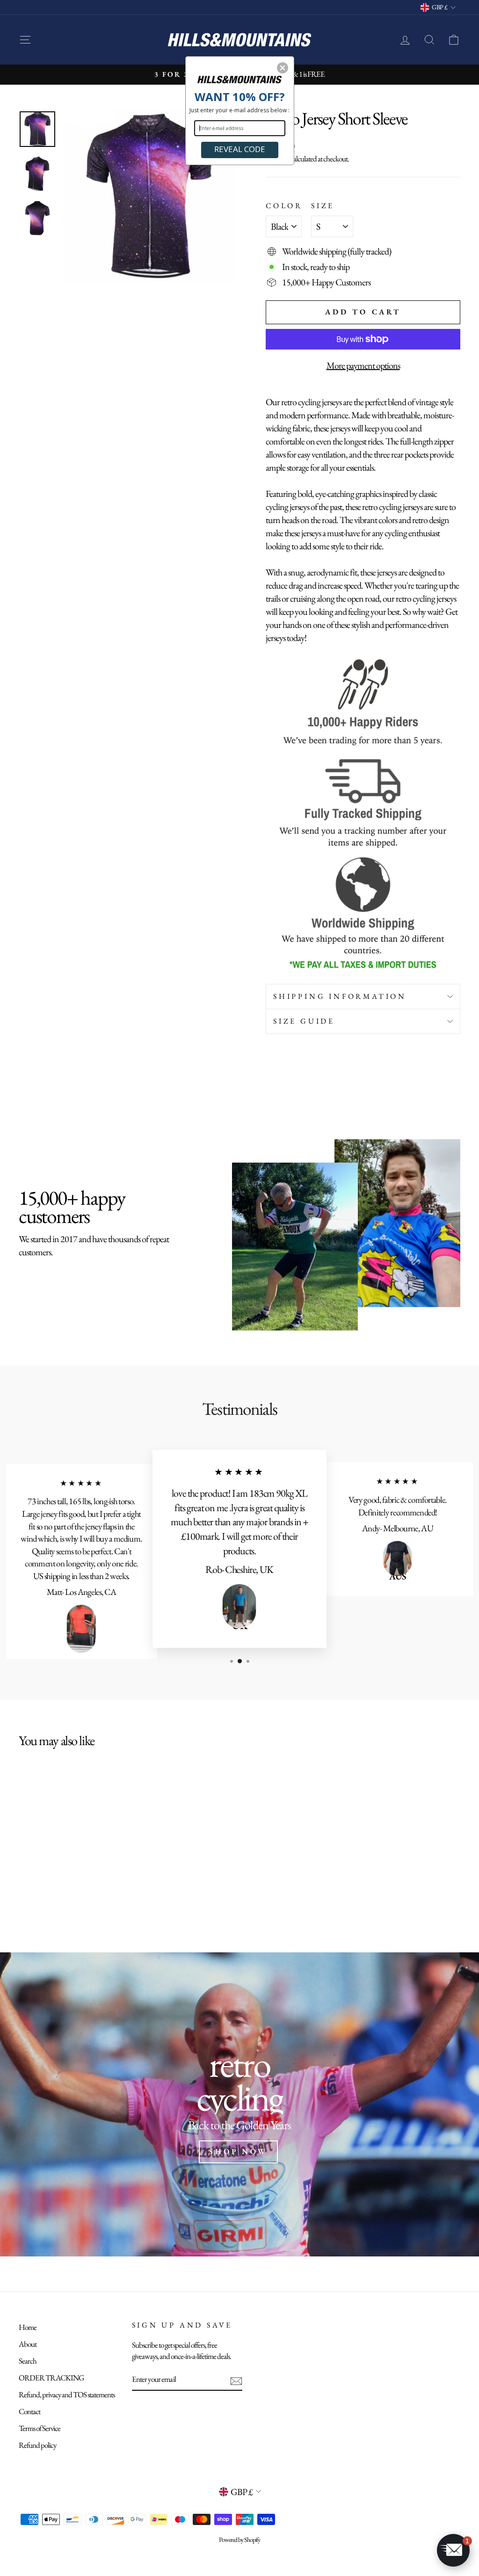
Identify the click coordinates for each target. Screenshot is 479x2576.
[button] (283, 68)
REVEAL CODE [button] (240, 149)
